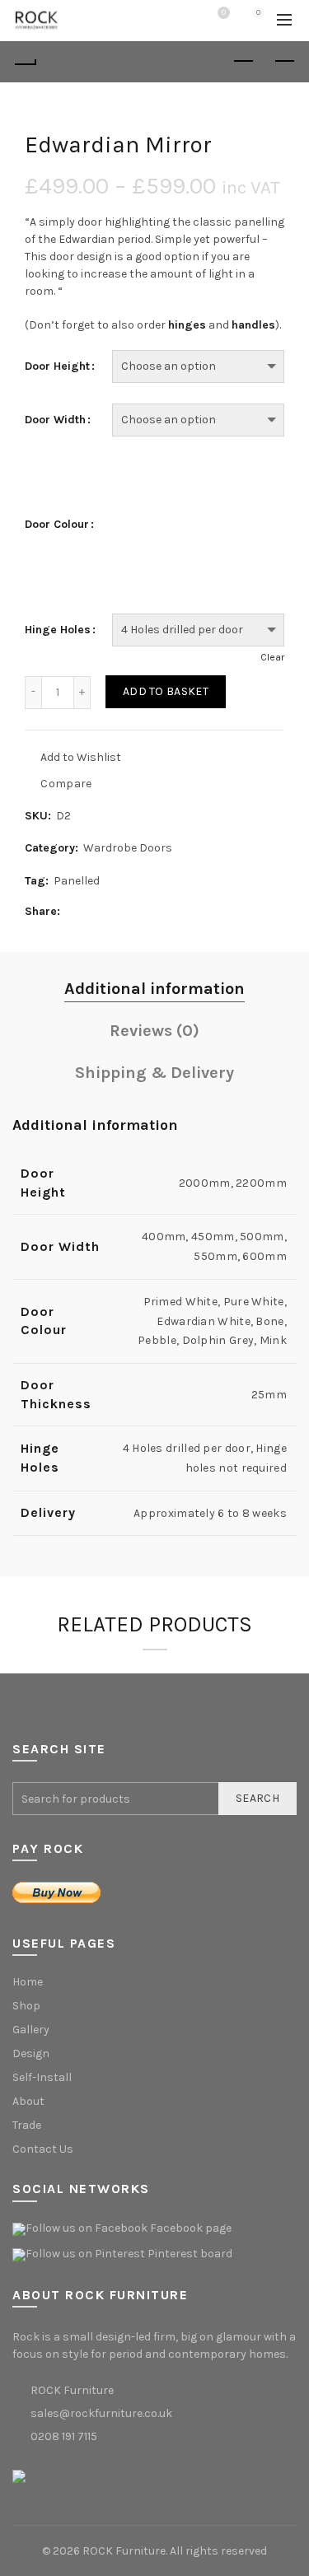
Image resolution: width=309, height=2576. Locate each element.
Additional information (154, 989)
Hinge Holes (58, 630)
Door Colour (57, 525)
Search (257, 1798)
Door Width (55, 420)
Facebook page (191, 2228)
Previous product (243, 62)
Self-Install (42, 2077)
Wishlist (224, 13)
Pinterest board (190, 2254)
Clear (272, 657)
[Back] (25, 62)
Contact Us (43, 2149)
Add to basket (166, 691)
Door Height (57, 366)
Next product (284, 62)
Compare (66, 783)
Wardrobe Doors (128, 848)
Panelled (77, 881)
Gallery (31, 2030)
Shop (26, 2006)
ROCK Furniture (124, 2551)
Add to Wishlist (80, 756)
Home (28, 1982)
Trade (27, 2125)
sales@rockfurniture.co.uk (101, 2413)
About (28, 2101)
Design (31, 2053)
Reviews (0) (154, 1031)
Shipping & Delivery (154, 1073)
